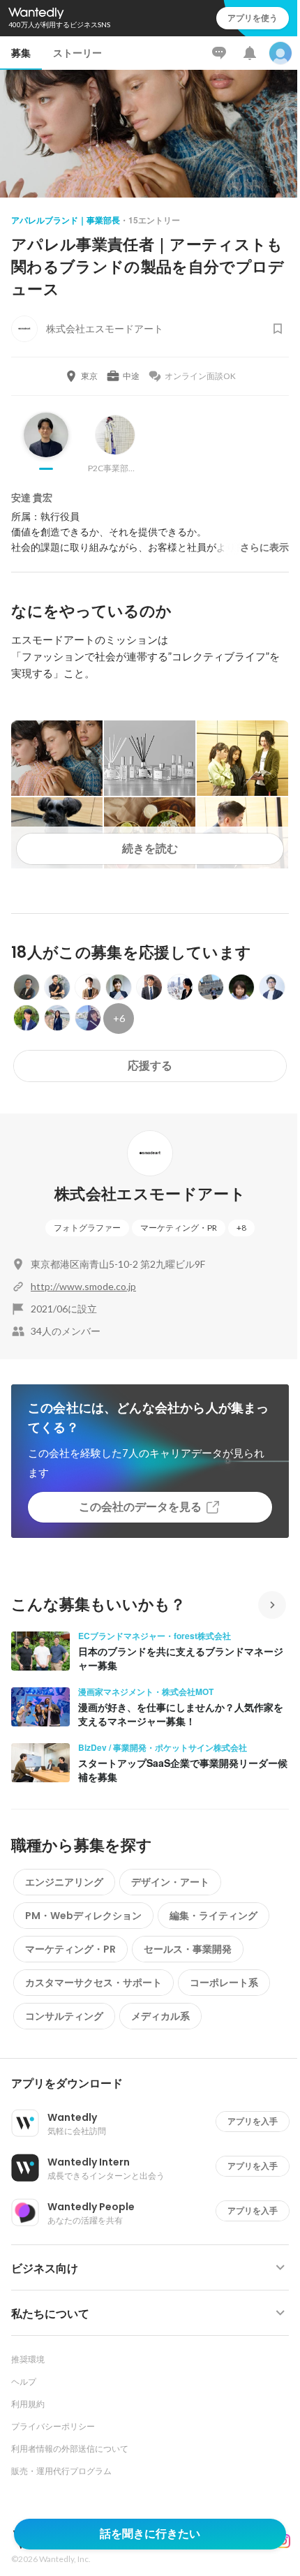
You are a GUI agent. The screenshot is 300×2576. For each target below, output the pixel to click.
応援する (150, 1066)
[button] (156, 2084)
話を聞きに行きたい (150, 2534)
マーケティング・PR (179, 1228)
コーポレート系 (224, 1983)
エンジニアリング (64, 1882)
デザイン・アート (170, 1882)
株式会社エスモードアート (150, 1194)
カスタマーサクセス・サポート (93, 1983)
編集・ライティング (213, 1916)
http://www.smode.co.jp (83, 1286)
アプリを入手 (253, 2121)
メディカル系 (160, 2016)
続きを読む (150, 849)
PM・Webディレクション (83, 1916)
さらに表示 (264, 547)
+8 (241, 1228)
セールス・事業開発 (188, 1949)
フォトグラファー (87, 1228)
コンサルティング (64, 2016)
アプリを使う (253, 18)
